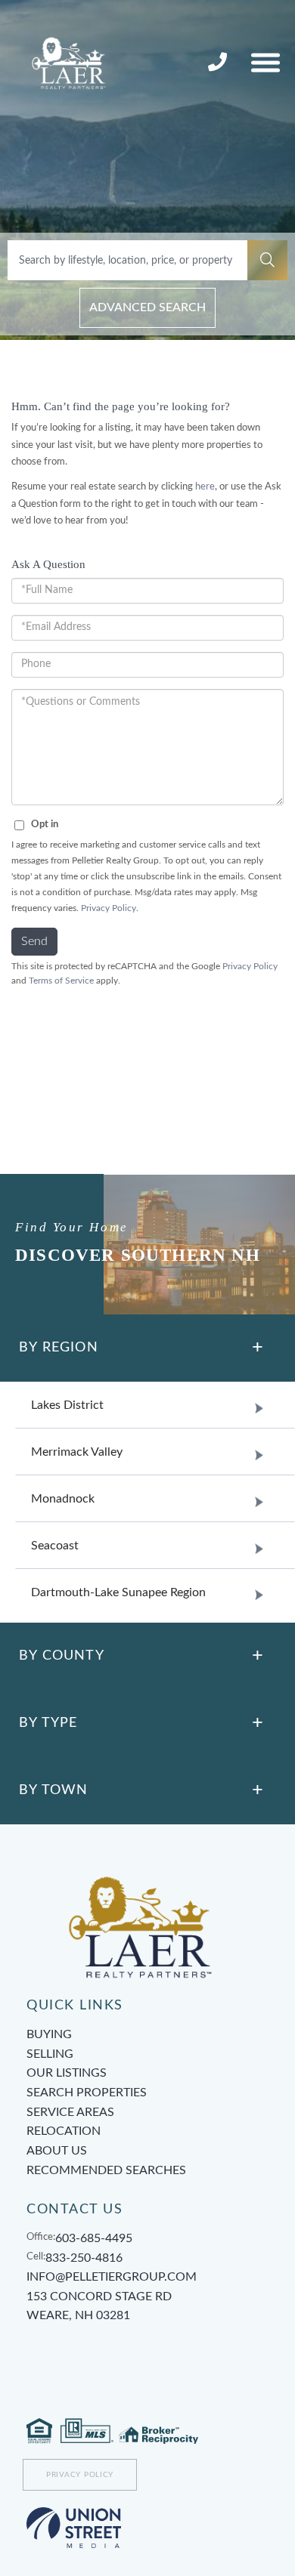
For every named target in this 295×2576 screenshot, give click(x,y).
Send (34, 941)
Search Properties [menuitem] (87, 2093)
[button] (267, 260)
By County (62, 1656)
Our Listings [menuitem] (67, 2073)
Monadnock (63, 1499)
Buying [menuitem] (49, 2034)
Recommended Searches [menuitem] (106, 2170)
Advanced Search (147, 307)
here (205, 487)
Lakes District (67, 1405)
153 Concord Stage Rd (99, 2306)
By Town (53, 1790)
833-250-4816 (219, 63)
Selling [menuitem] (50, 2054)
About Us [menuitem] (57, 2151)
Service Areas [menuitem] (70, 2112)
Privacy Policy (109, 908)
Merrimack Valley (77, 1452)
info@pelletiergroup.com (112, 2277)
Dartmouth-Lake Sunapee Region (118, 1592)
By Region (59, 1348)
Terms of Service (61, 981)
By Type (48, 1723)
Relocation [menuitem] (64, 2131)
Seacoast (55, 1546)
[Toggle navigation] (265, 62)
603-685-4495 (94, 2238)
